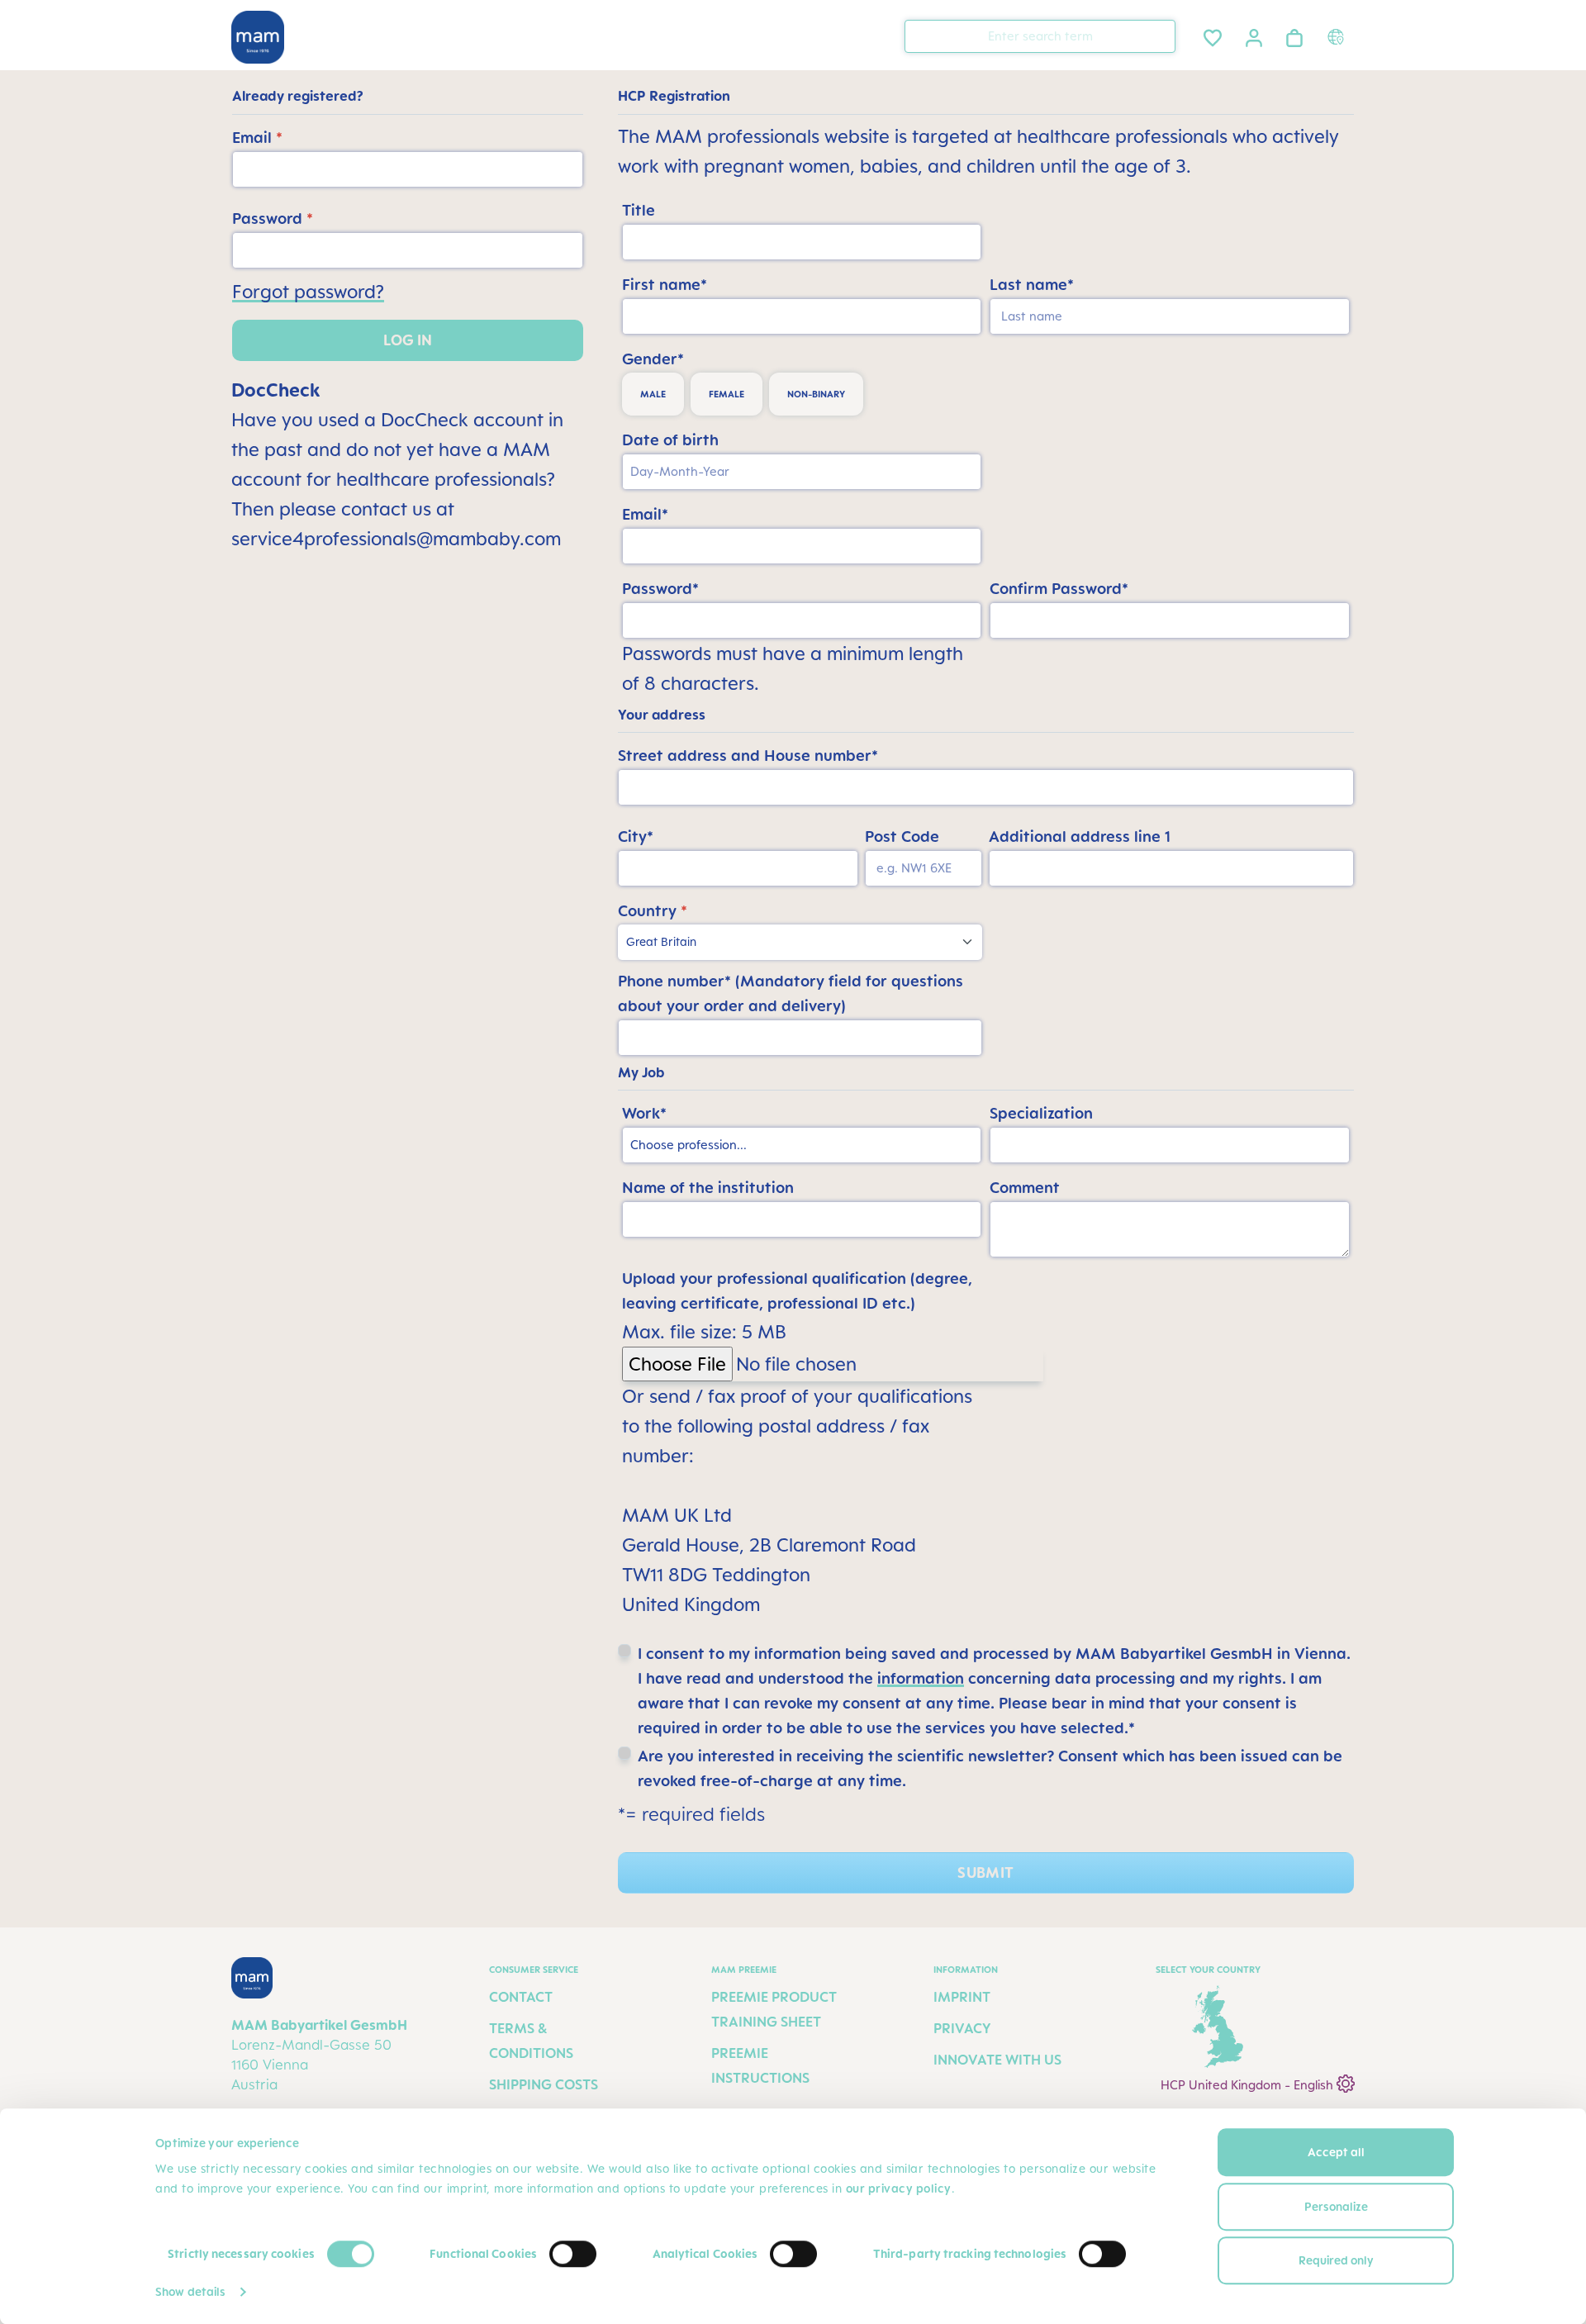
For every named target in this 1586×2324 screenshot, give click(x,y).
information (921, 1678)
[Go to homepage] (258, 37)
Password (273, 218)
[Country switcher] (1338, 36)
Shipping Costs (544, 2084)
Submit (985, 1873)
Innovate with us (997, 2060)
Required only (1336, 2260)
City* (636, 836)
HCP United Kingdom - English (1249, 2085)
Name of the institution (708, 1187)
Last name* (1032, 284)
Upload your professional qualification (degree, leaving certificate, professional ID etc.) (797, 1290)
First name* (665, 284)
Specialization (1041, 1113)
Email (257, 137)
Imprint (962, 1997)
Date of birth (670, 440)
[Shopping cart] (1294, 35)
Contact (521, 1997)
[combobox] (1040, 36)
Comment (1025, 1187)
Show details (190, 2291)
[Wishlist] (1213, 35)
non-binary (816, 394)
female (727, 394)
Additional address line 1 (1080, 836)
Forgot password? (308, 291)
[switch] (573, 2254)
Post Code (902, 836)
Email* (645, 514)
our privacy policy (899, 2188)
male (653, 394)
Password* (660, 588)
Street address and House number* (748, 755)
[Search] (1159, 35)
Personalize (1336, 2206)
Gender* (653, 359)
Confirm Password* (1059, 588)
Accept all (1336, 2152)
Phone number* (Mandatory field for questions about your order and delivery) (791, 993)
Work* (644, 1113)
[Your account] (1254, 36)
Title (639, 210)
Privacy (962, 2028)
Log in (408, 340)
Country (653, 910)
